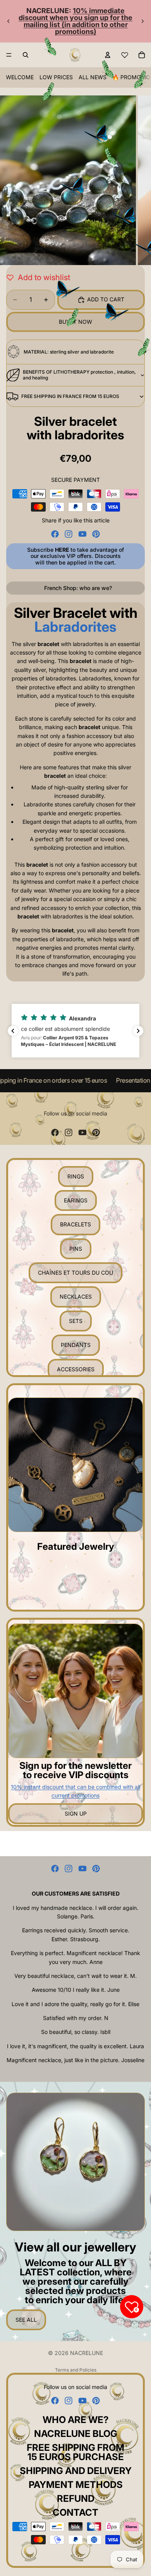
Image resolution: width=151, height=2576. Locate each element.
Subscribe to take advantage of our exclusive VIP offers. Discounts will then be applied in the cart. (75, 556)
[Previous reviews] (13, 1031)
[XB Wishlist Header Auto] (125, 55)
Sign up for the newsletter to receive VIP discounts (75, 1770)
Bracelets (75, 1224)
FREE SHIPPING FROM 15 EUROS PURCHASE (75, 2452)
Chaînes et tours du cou (75, 1273)
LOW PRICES (56, 77)
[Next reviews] (138, 1031)
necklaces (76, 1297)
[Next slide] (142, 21)
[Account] (108, 55)
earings (76, 1200)
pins (76, 1249)
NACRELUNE (87, 2353)
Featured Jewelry (76, 1546)
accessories (76, 1369)
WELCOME (20, 77)
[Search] (26, 55)
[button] (75, 1031)
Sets (76, 1321)
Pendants (76, 1345)
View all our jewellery (75, 2247)
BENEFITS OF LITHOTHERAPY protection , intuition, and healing (79, 375)
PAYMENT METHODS (76, 2485)
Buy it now (75, 322)
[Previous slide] (9, 21)
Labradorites (75, 627)
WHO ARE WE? (76, 2420)
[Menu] (9, 55)
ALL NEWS (93, 77)
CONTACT (75, 2512)
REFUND (76, 2499)
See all (26, 2320)
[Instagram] (69, 534)
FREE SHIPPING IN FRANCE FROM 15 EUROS (70, 396)
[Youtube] (82, 534)
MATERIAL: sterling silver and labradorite (69, 352)
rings (76, 1176)
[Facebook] (55, 534)
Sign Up (76, 1813)
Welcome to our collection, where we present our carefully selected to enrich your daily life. (76, 2281)
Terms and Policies (76, 2370)
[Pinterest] (96, 534)
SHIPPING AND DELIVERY (76, 2471)
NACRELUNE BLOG (76, 2434)
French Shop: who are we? (78, 588)
